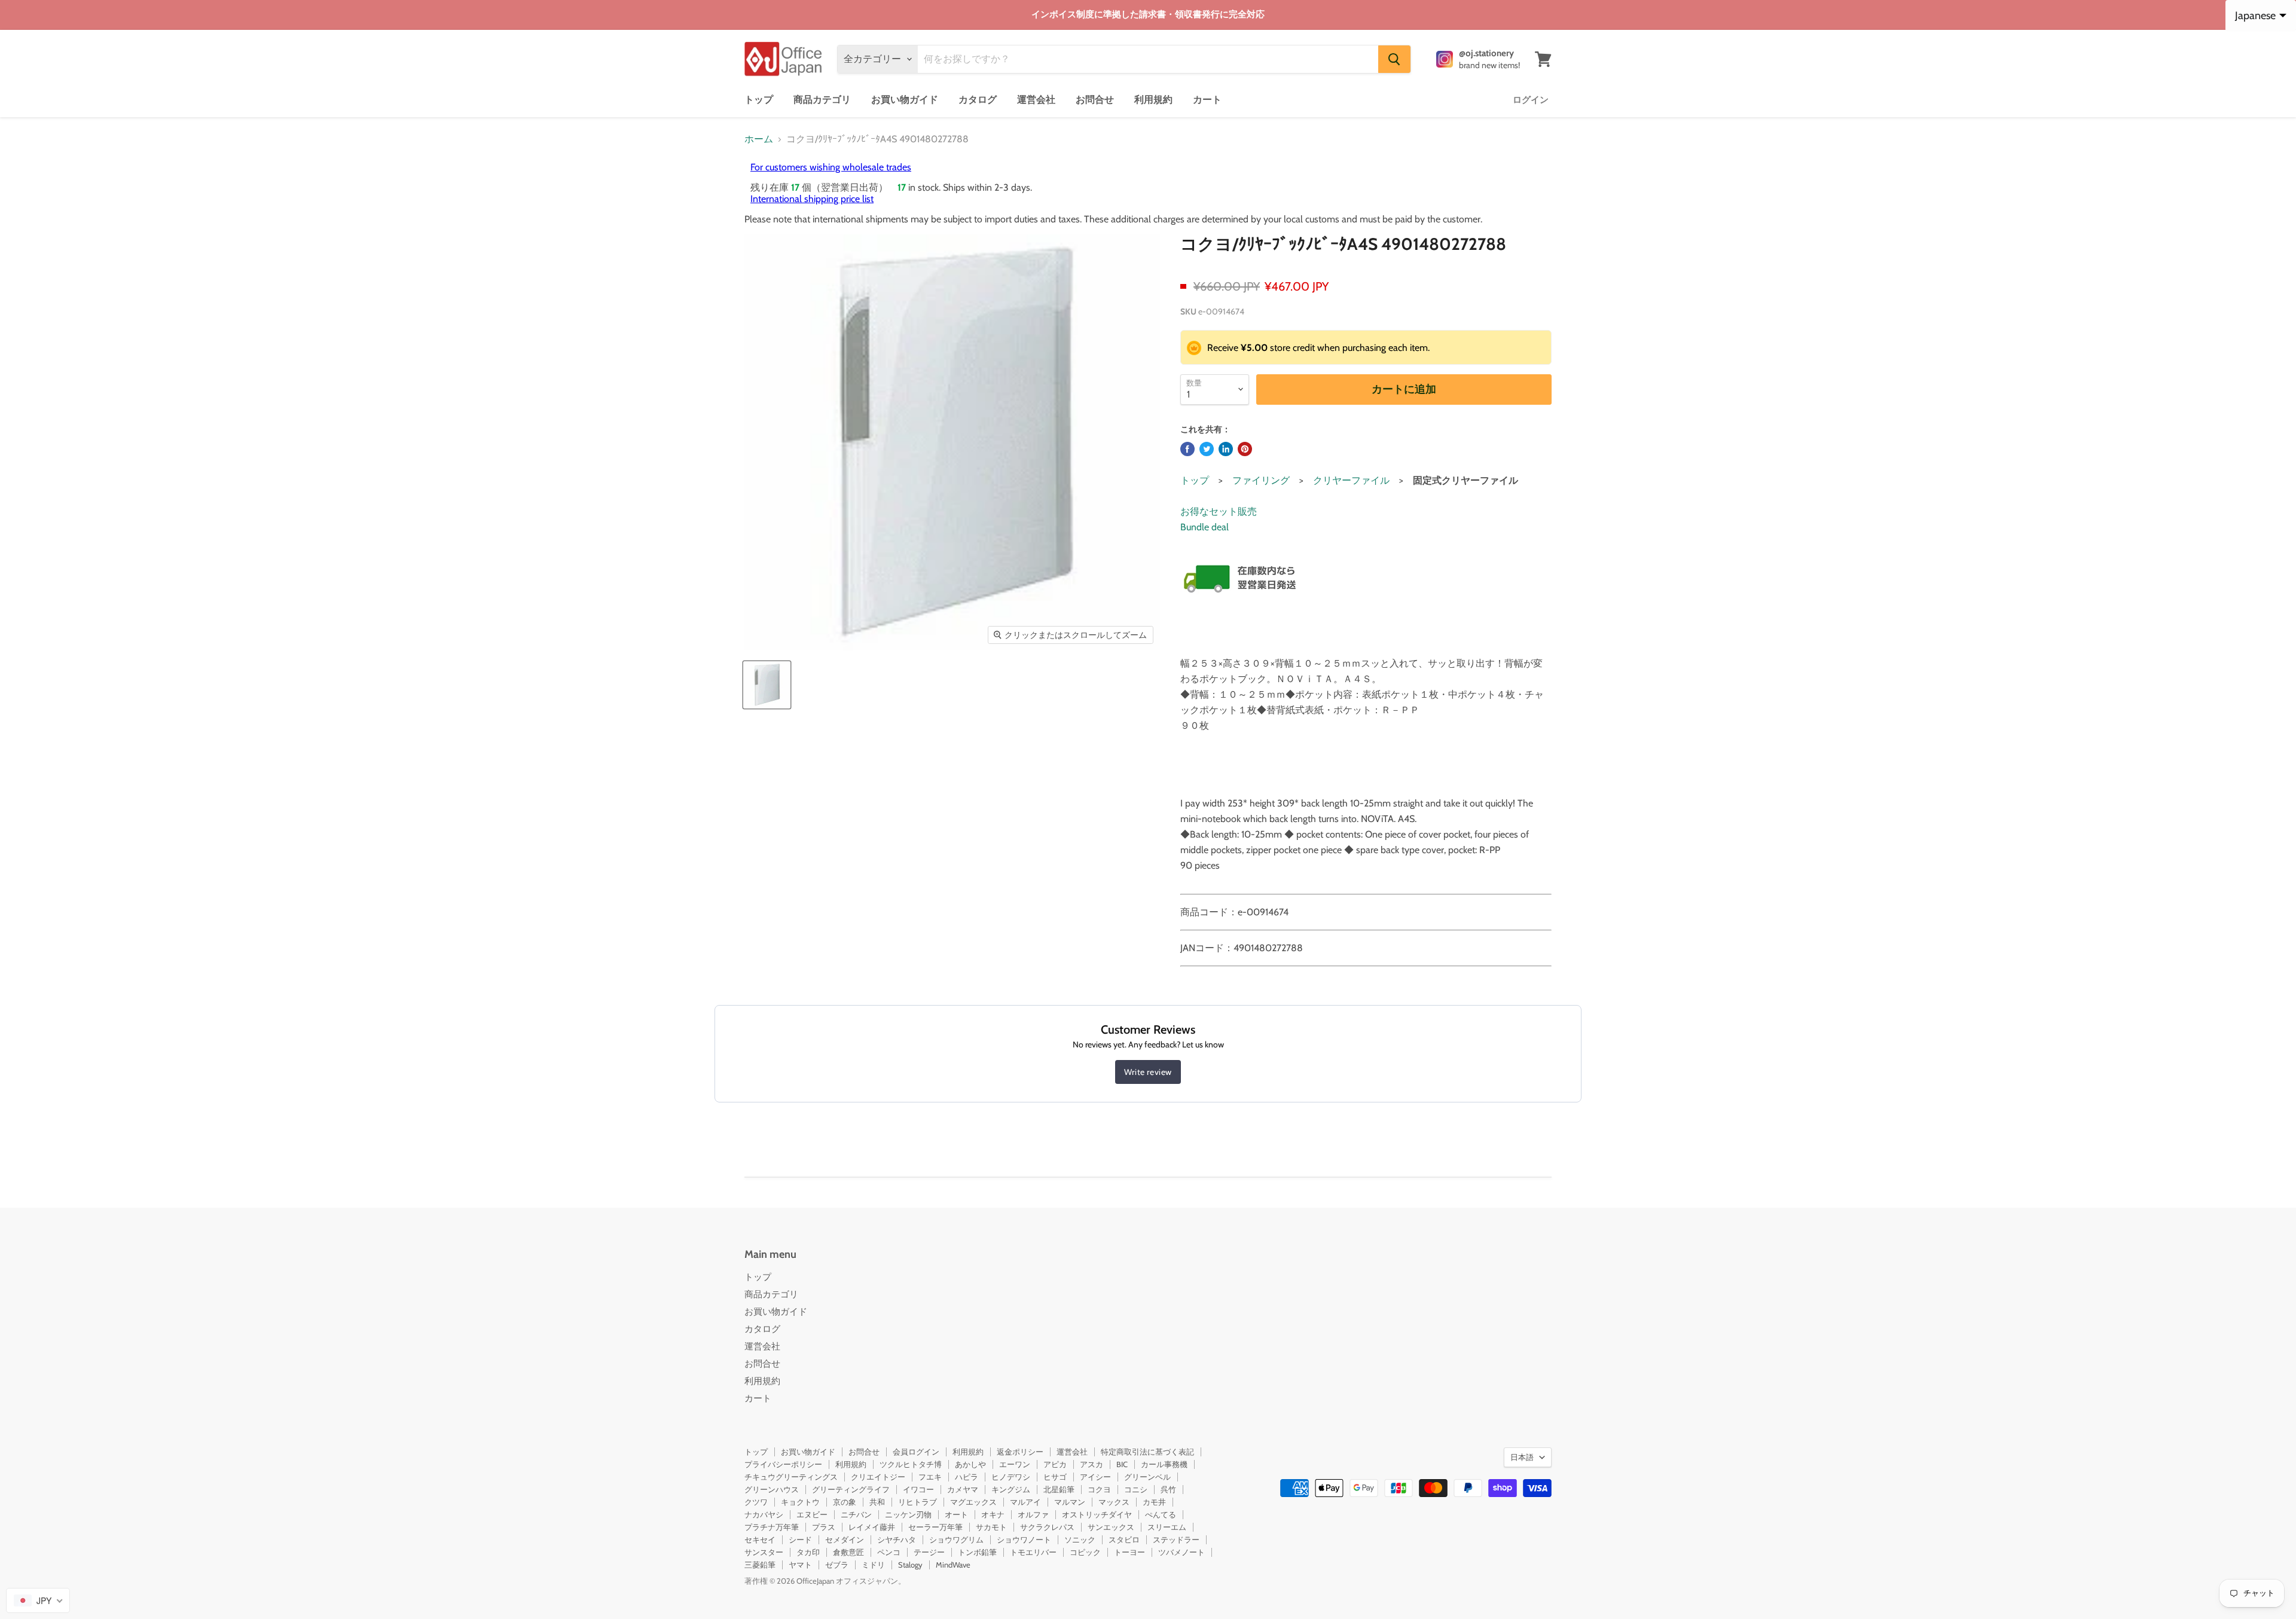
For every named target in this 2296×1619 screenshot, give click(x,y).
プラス (824, 1527)
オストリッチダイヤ (1097, 1514)
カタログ (978, 100)
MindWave (953, 1565)
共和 (877, 1502)
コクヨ (1099, 1489)
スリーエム (1167, 1527)
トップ (759, 100)
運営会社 (1036, 100)
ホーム (759, 139)
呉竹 (1168, 1489)
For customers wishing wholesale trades (831, 167)
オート (956, 1514)
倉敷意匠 (848, 1552)
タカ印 (808, 1552)
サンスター (764, 1552)
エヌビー (812, 1514)
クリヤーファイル (1351, 480)
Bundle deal (1205, 527)
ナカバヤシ (764, 1514)
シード (800, 1539)
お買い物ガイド (905, 100)
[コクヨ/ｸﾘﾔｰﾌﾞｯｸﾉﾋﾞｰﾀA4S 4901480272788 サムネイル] (767, 685)
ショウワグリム (956, 1539)
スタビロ (1124, 1539)
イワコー (918, 1489)
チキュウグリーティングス (791, 1477)
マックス (1114, 1502)
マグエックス (973, 1502)
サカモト (991, 1527)
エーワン (1015, 1464)
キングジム (1011, 1489)
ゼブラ (837, 1565)
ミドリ (873, 1565)
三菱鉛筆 (760, 1565)
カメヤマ (963, 1489)
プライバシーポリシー (783, 1464)
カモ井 (1154, 1502)
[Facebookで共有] (1187, 449)
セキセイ (760, 1539)
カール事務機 (1164, 1464)
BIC (1122, 1464)
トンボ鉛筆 (977, 1552)
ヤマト (800, 1565)
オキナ (993, 1514)
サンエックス (1111, 1527)
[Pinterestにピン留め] (1245, 449)
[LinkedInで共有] (1226, 449)
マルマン (1070, 1502)
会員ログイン (916, 1452)
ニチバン (856, 1514)
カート (1207, 100)
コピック (1085, 1552)
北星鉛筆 (1059, 1489)
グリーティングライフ (851, 1489)
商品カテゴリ (822, 100)
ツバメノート (1181, 1552)
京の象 (845, 1502)
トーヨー (1129, 1552)
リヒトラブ (918, 1502)
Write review (1148, 1072)
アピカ (1055, 1464)
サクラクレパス (1047, 1527)
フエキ (930, 1477)
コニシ (1136, 1489)
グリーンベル (1147, 1477)
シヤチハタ (897, 1539)
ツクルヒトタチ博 (911, 1464)
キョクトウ (800, 1502)
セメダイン (845, 1539)
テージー (929, 1552)
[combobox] (38, 1600)
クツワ (756, 1502)
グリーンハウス (772, 1489)
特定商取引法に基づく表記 (1147, 1452)
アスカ (1091, 1464)
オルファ (1033, 1514)
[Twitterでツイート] (1207, 449)
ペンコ (889, 1552)
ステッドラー (1176, 1539)
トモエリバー (1033, 1552)
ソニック (1080, 1539)
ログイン (1531, 100)
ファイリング (1261, 480)
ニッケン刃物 (908, 1514)
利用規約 (1153, 100)
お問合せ (1095, 100)
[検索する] (1394, 59)
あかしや (970, 1464)
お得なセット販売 (1219, 511)
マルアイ (1025, 1502)
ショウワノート (1024, 1539)
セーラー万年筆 (935, 1527)
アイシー (1095, 1477)
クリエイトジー (878, 1477)
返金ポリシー (1020, 1452)
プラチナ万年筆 (772, 1527)
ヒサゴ (1055, 1477)
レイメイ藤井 (872, 1527)
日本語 (1522, 1457)
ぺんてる (1161, 1514)
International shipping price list (812, 199)
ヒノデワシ (1011, 1477)
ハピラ (967, 1477)
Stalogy (910, 1565)
